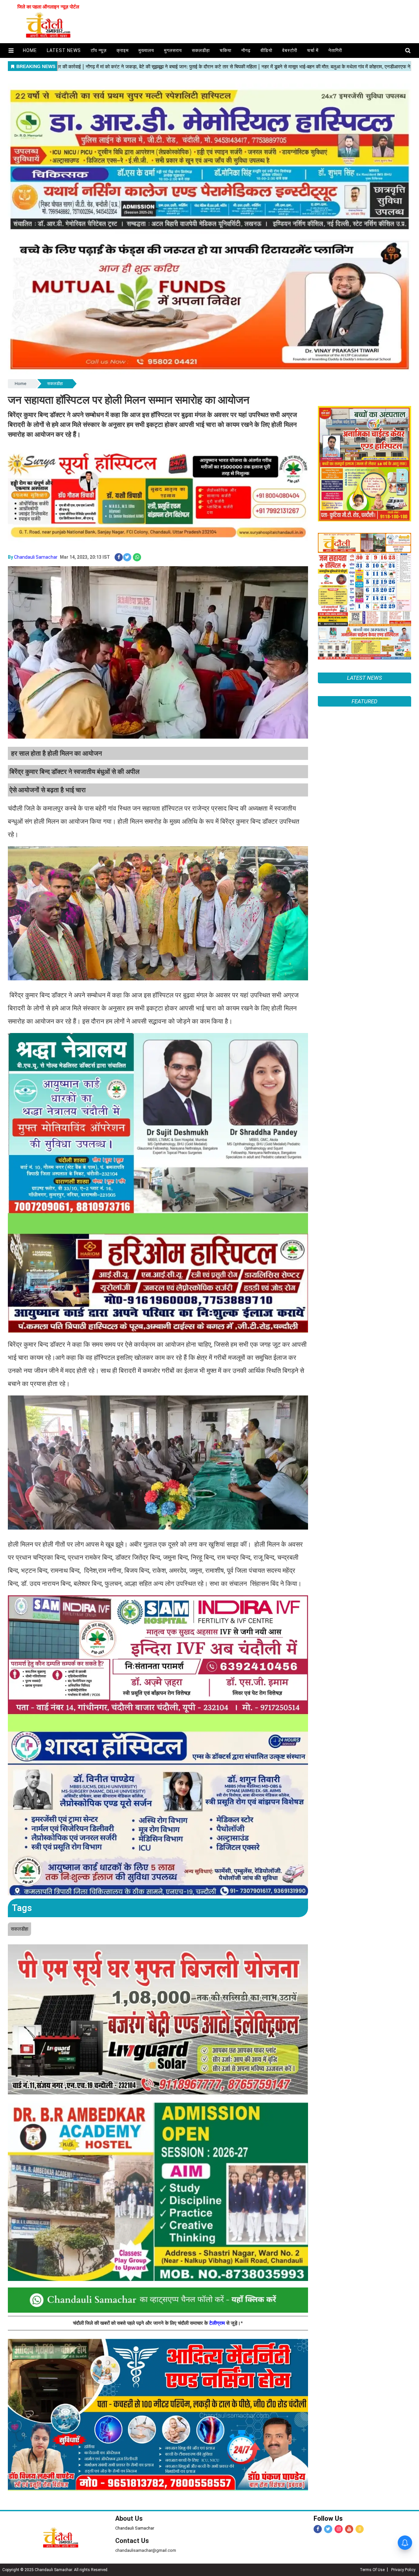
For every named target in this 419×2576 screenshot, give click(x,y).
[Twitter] (328, 2529)
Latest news (64, 50)
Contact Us (132, 2541)
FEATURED (364, 1463)
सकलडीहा (201, 50)
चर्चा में (313, 50)
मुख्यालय (146, 50)
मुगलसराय (173, 50)
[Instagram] (339, 2529)
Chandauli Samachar (36, 557)
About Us (129, 2518)
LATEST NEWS (364, 678)
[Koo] (360, 2529)
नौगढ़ (246, 50)
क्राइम (123, 50)
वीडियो (266, 50)
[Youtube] (349, 2529)
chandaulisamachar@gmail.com (146, 2550)
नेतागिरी (335, 50)
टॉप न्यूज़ (99, 50)
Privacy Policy (403, 2570)
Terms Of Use (372, 2570)
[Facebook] (318, 2529)
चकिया (226, 50)
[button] (11, 51)
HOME (30, 50)
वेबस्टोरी (290, 50)
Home (20, 384)
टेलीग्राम (218, 2323)
